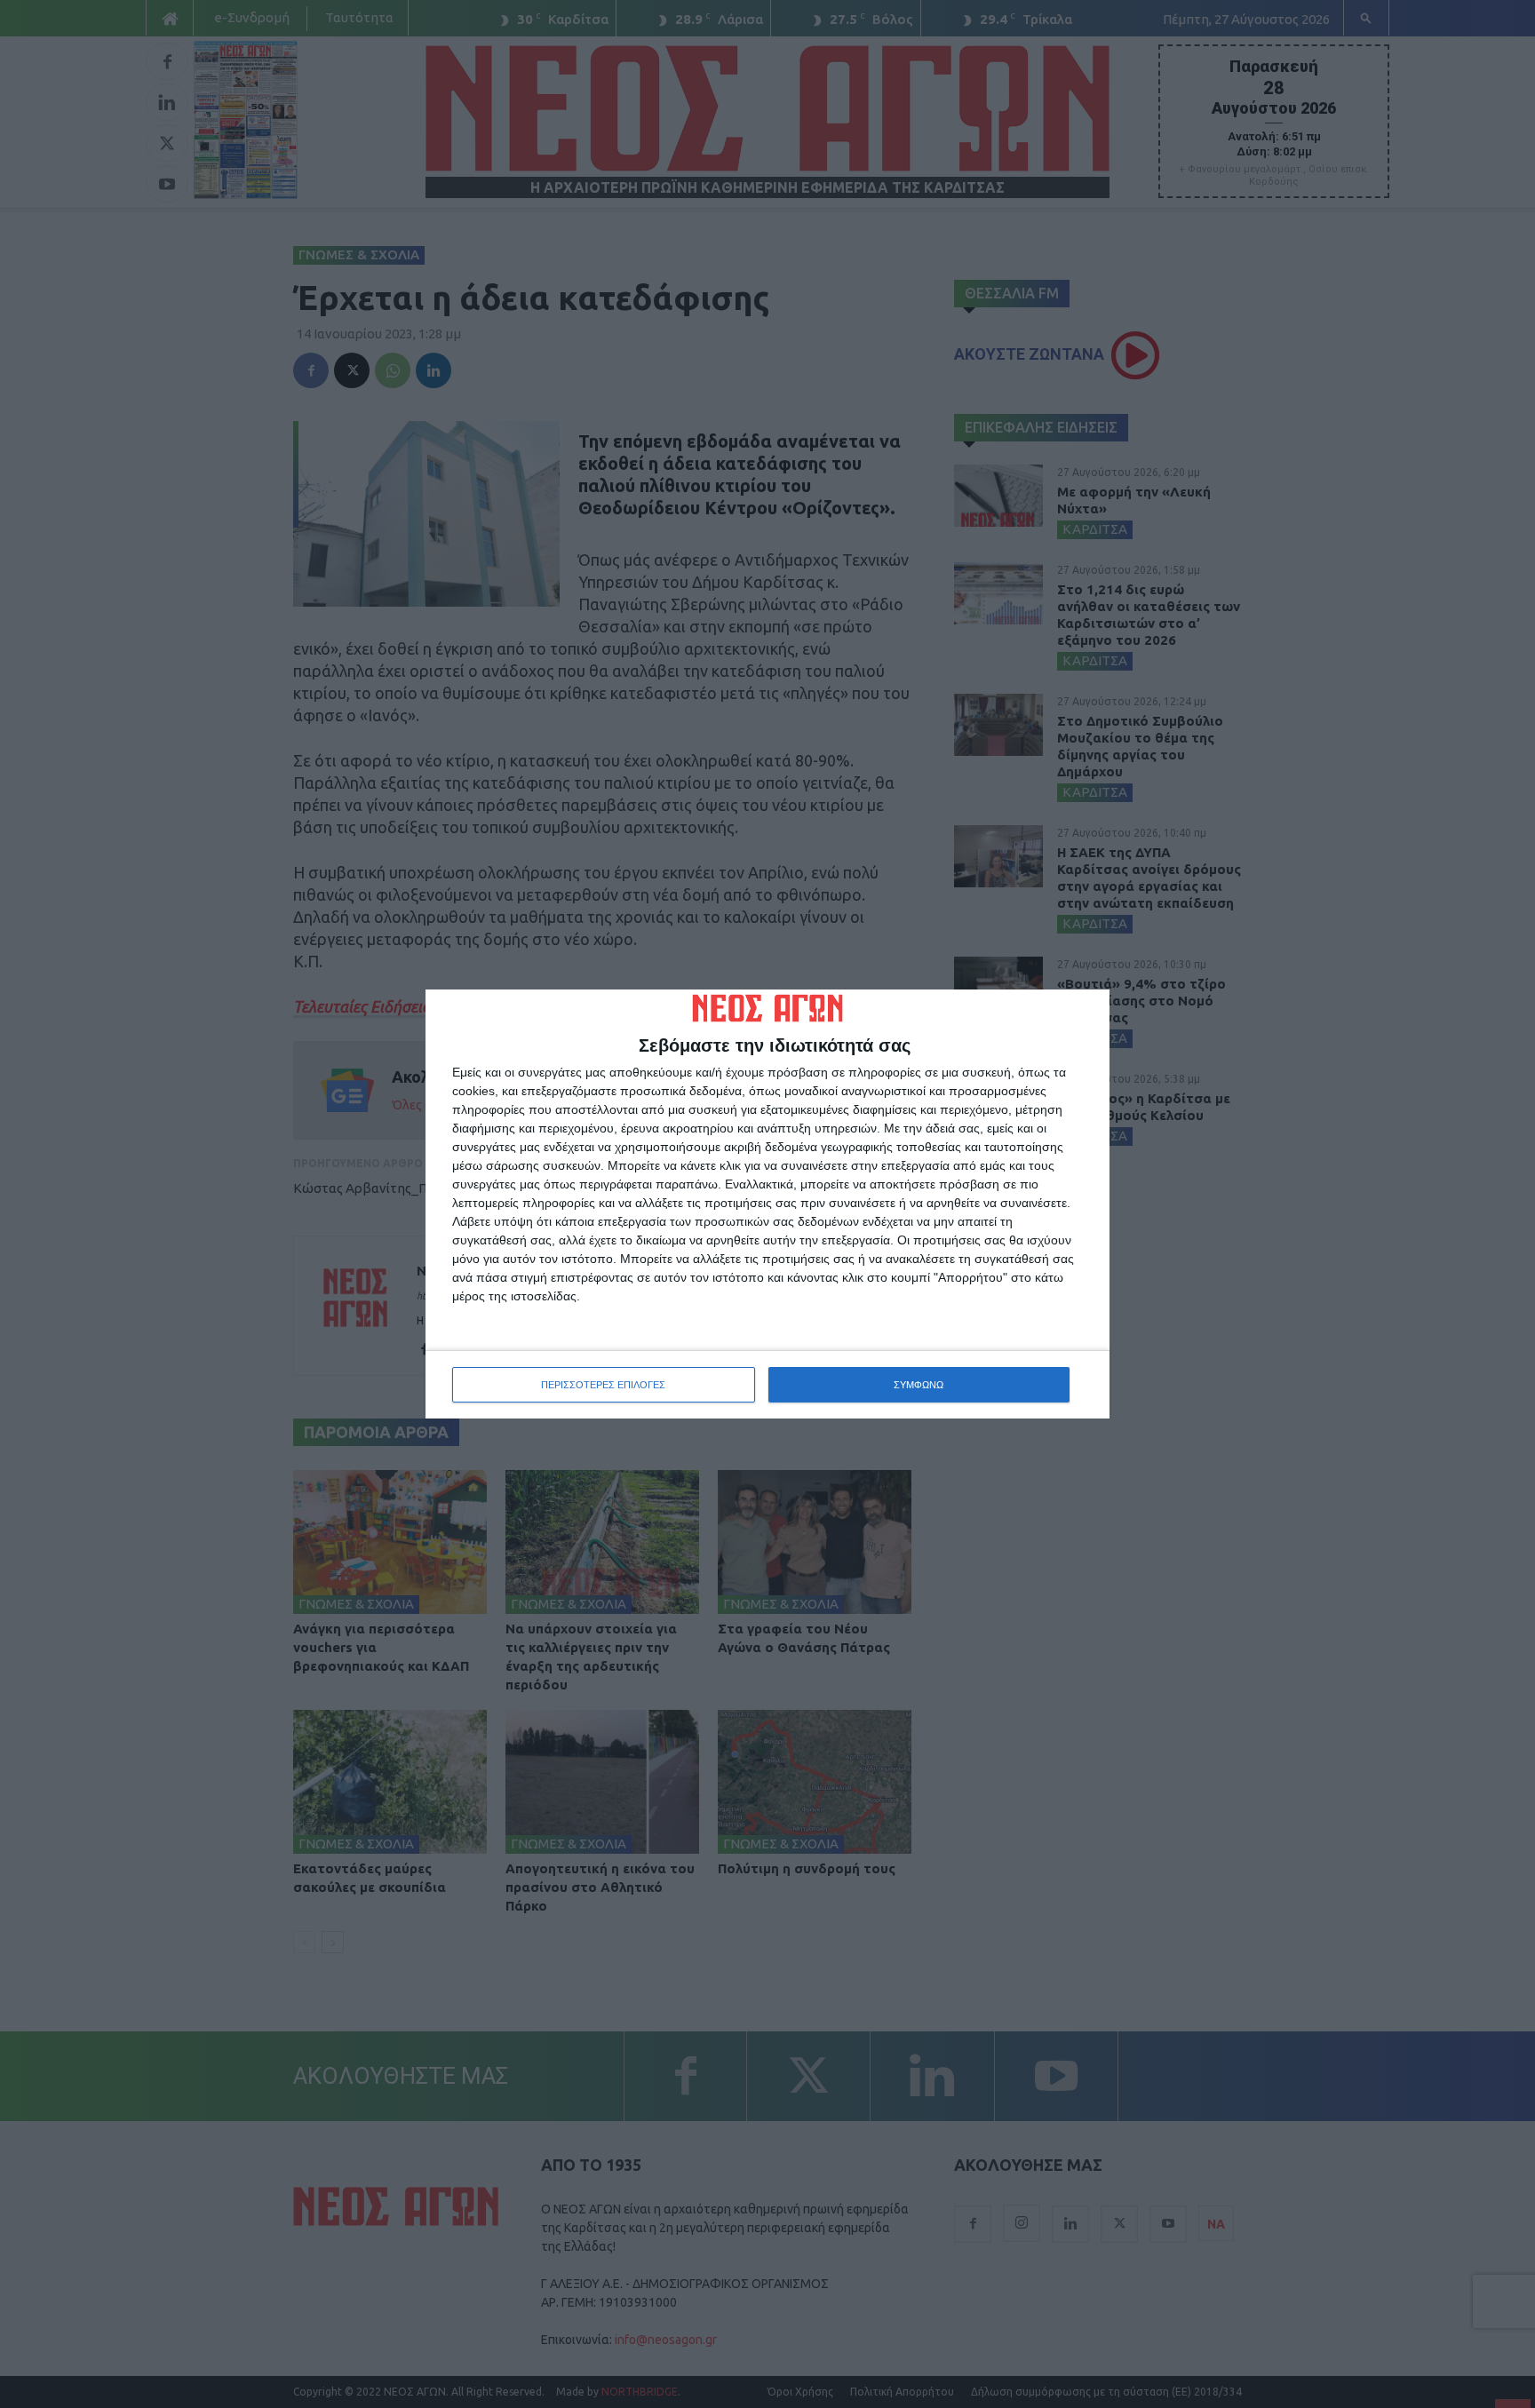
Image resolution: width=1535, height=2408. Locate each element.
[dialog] (767, 1204)
